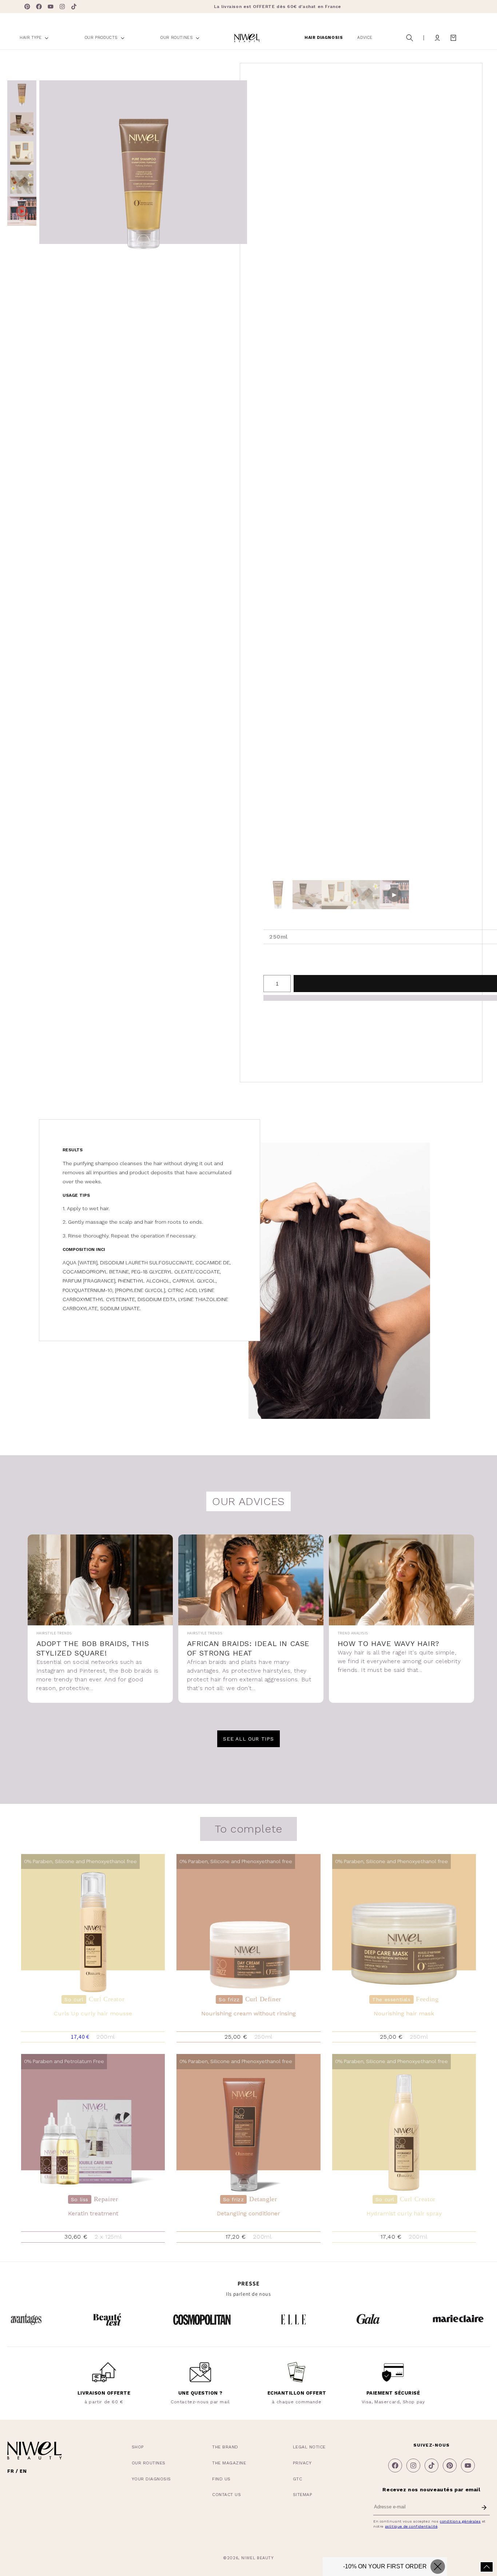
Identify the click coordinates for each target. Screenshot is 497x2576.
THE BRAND (225, 2447)
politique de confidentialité (411, 2526)
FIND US (221, 2479)
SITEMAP (303, 2495)
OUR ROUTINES (149, 2463)
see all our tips (248, 1739)
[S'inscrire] (484, 2508)
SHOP (138, 2447)
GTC (298, 2479)
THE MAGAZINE (229, 2463)
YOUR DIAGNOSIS (151, 2479)
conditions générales (460, 2521)
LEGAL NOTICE (309, 2447)
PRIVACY (302, 2463)
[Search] (410, 38)
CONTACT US (226, 2495)
